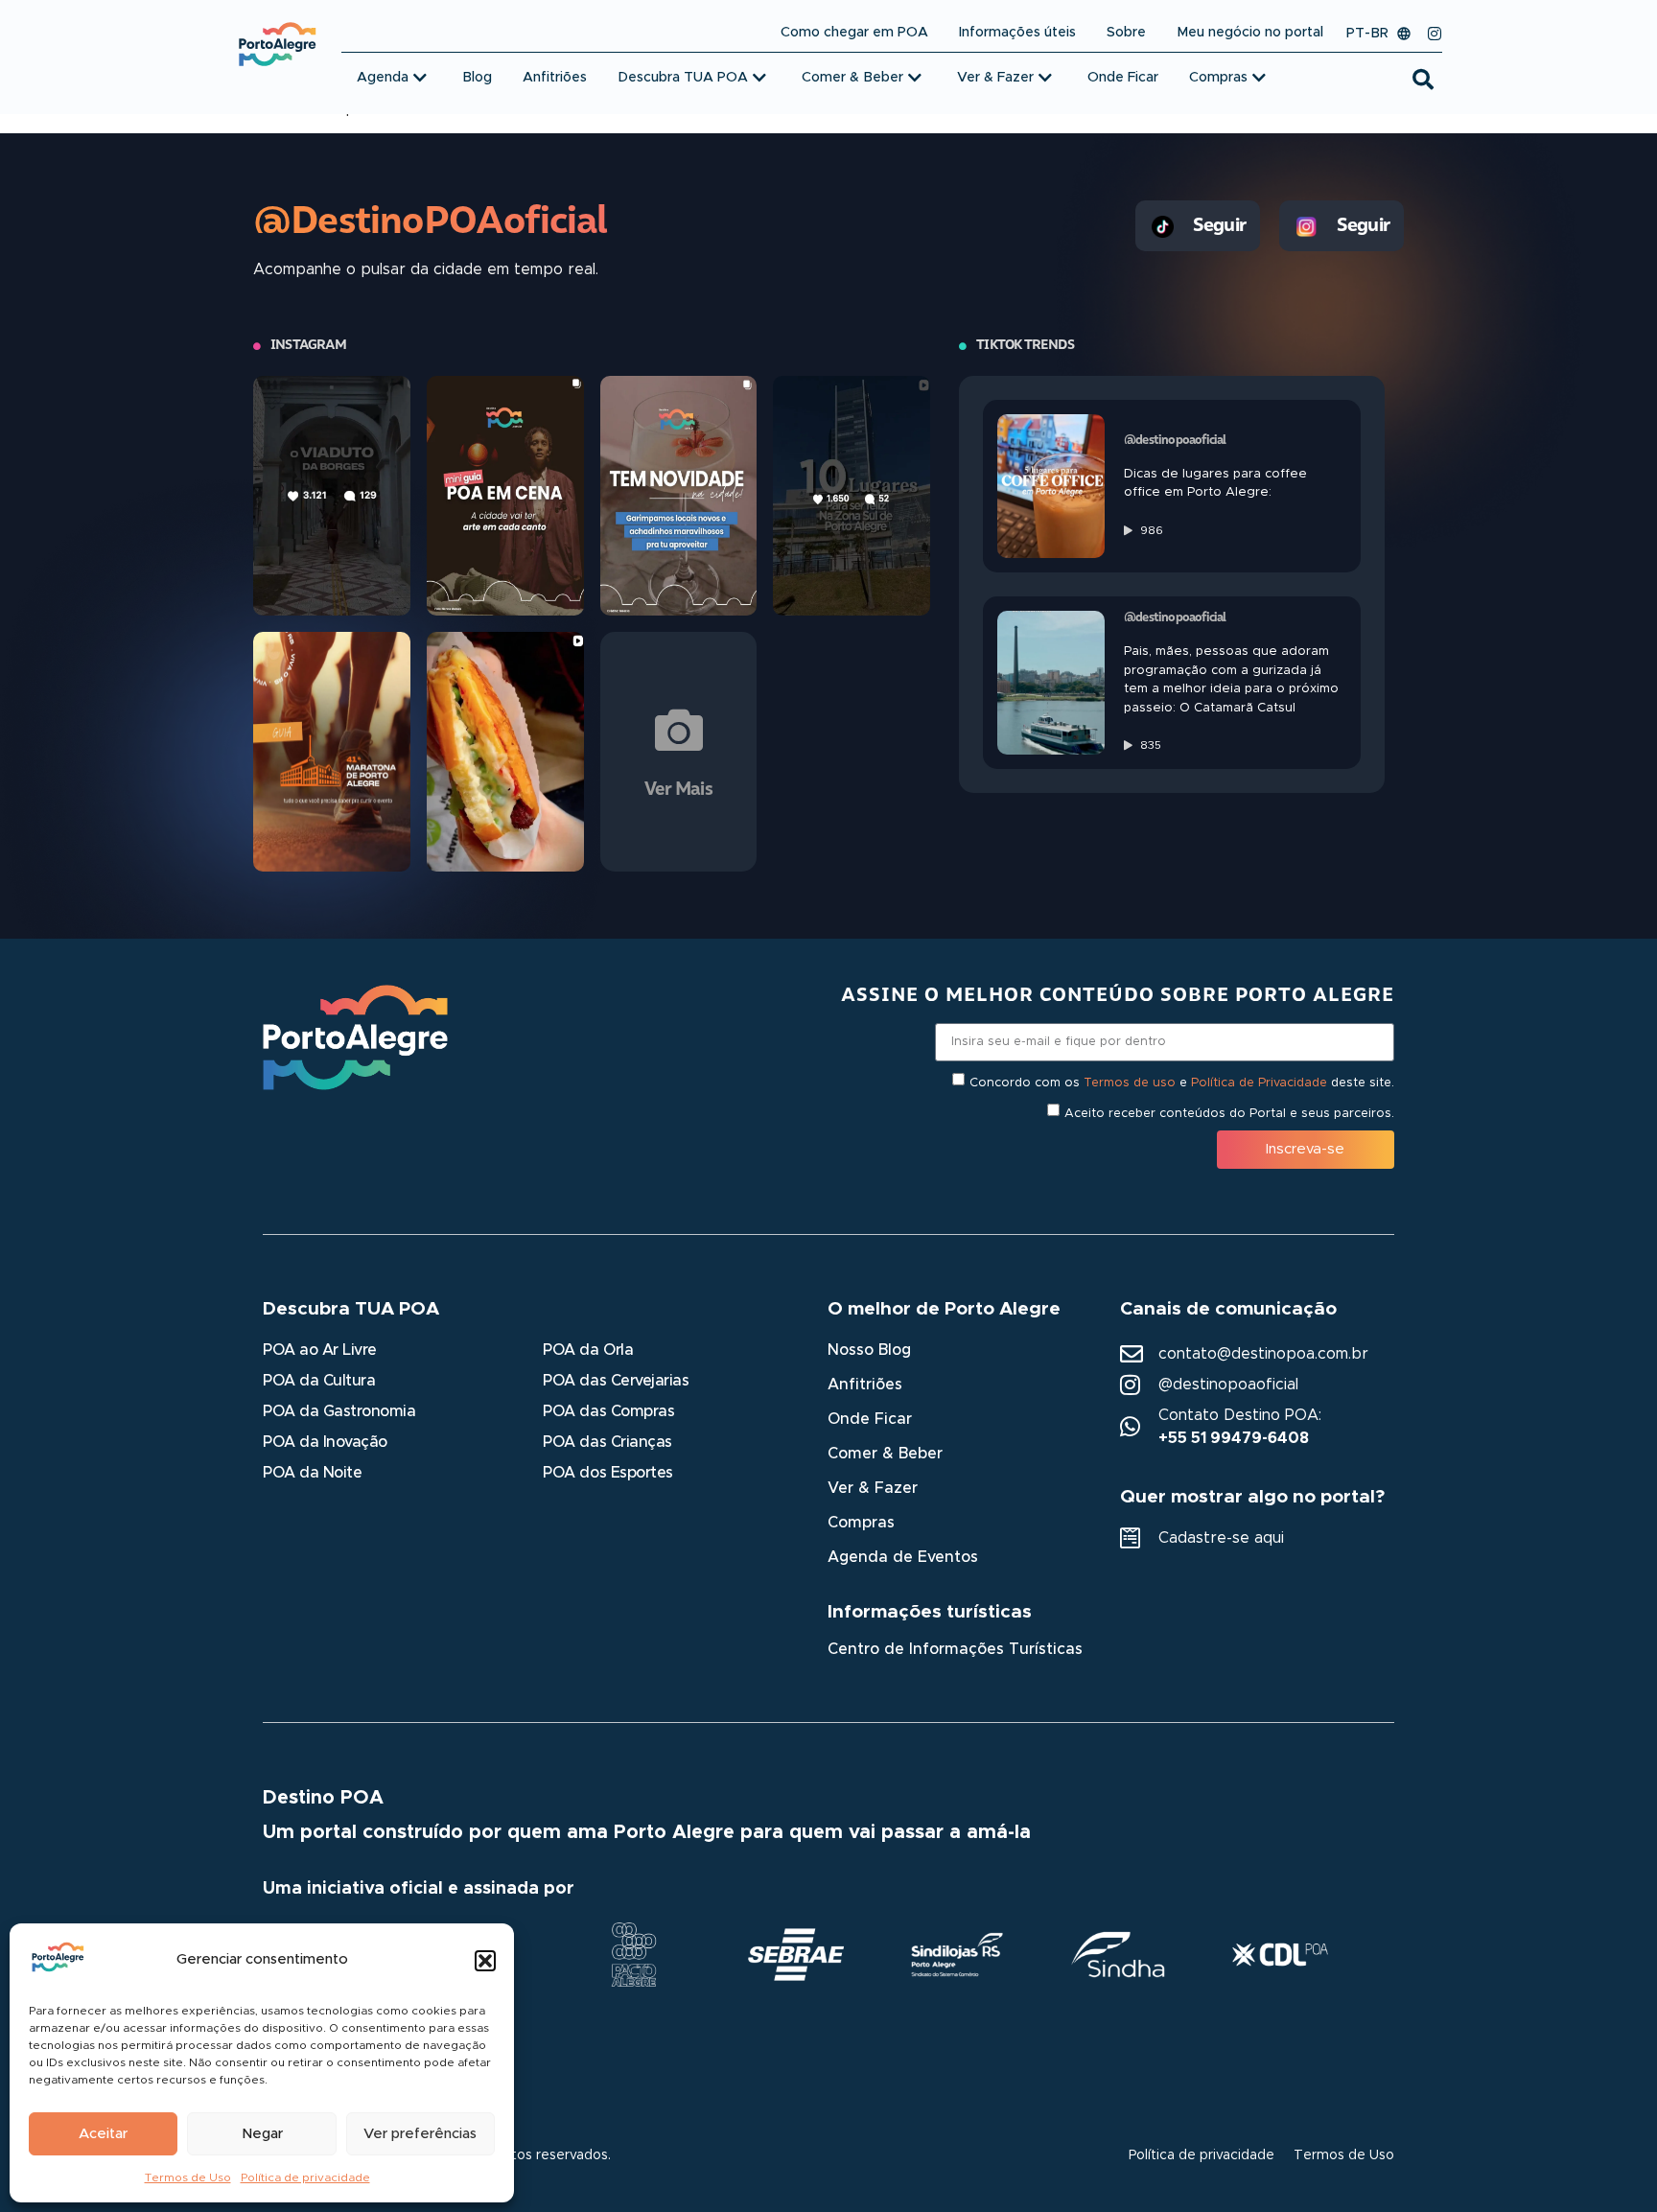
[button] (485, 1961)
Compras (861, 1523)
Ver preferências (420, 2134)
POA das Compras (608, 1411)
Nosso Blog (869, 1350)
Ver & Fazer (873, 1488)
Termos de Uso (188, 2177)
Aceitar (103, 2134)
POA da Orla (588, 1350)
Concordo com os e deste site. (1182, 1082)
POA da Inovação (325, 1442)
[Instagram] (1435, 34)
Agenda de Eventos (903, 1557)
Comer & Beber (885, 1454)
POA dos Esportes (607, 1473)
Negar (262, 2134)
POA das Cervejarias (616, 1381)
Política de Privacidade (1259, 1082)
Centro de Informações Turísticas (955, 1649)
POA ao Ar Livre (320, 1350)
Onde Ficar (870, 1419)
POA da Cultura (319, 1381)
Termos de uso (1130, 1082)
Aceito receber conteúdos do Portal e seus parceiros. (1229, 1113)
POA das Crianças (607, 1442)
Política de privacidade (305, 2177)
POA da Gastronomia (339, 1411)
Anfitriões (865, 1385)
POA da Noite (312, 1473)
